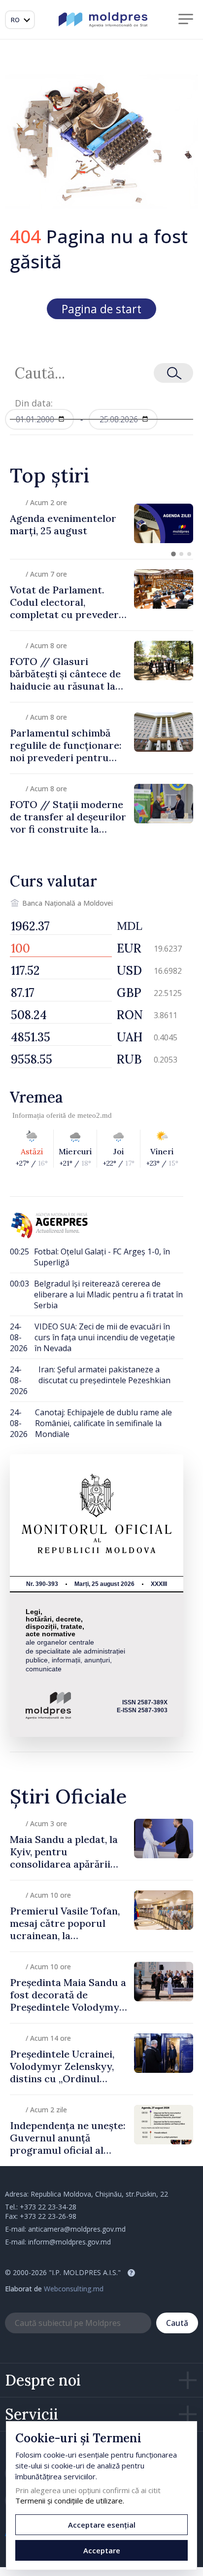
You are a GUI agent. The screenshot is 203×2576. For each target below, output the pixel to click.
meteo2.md (95, 1115)
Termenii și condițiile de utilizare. (70, 2501)
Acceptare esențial (102, 2525)
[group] (101, 523)
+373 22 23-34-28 (48, 2207)
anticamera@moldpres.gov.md (77, 2229)
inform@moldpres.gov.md (69, 2242)
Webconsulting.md (74, 2289)
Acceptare (102, 2550)
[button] (173, 554)
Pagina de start (101, 309)
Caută (177, 2323)
